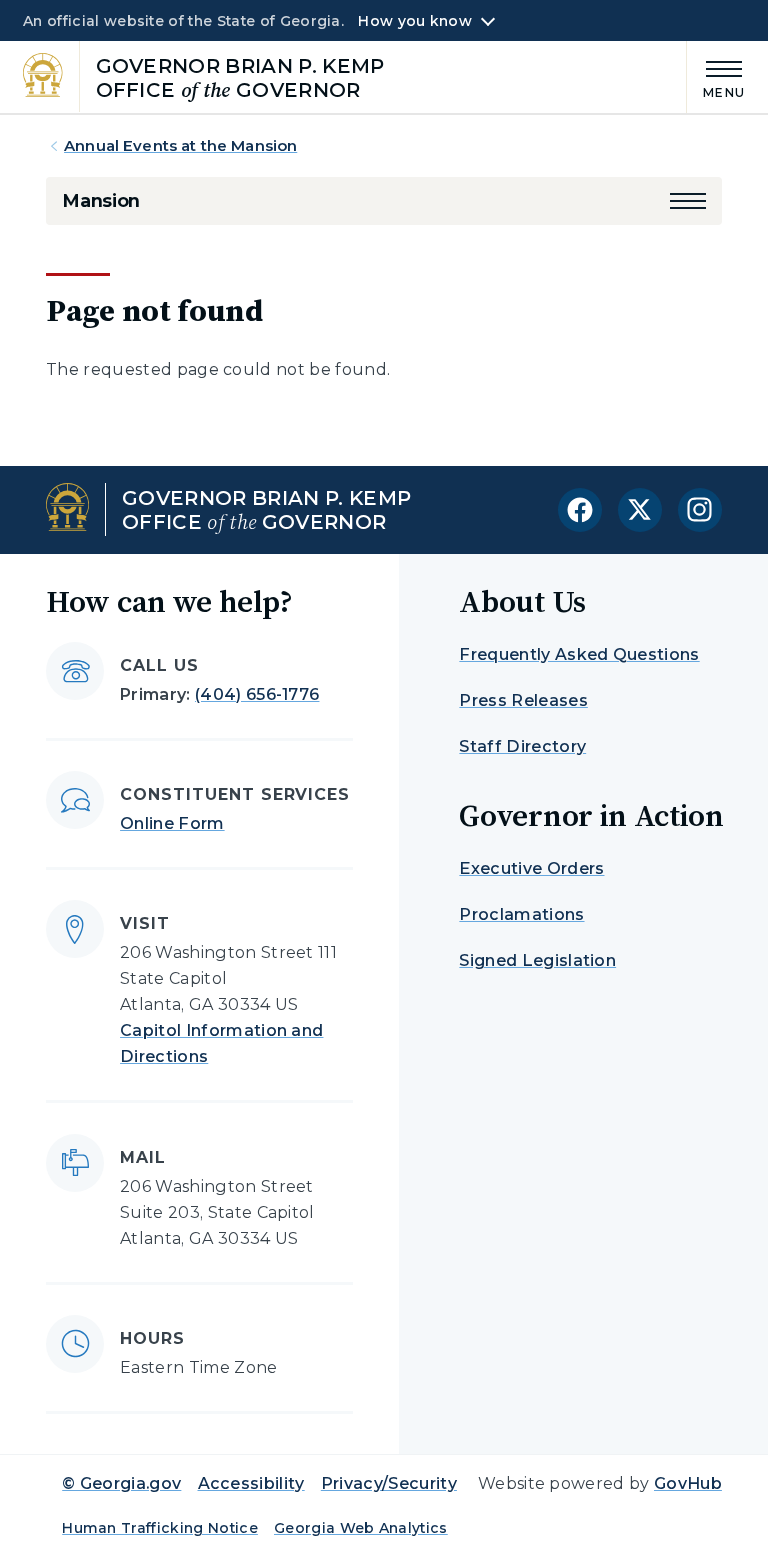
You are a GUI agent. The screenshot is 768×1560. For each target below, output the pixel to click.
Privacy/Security (389, 1483)
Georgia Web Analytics (361, 1528)
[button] (688, 201)
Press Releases (523, 700)
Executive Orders (531, 868)
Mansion (101, 201)
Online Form (172, 823)
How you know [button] (414, 21)
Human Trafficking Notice (160, 1528)
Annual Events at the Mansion (180, 145)
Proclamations (521, 914)
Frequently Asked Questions (579, 654)
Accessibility (251, 1483)
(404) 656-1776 (257, 694)
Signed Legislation (537, 960)
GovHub (688, 1483)
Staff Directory (522, 746)
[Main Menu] (716, 76)
